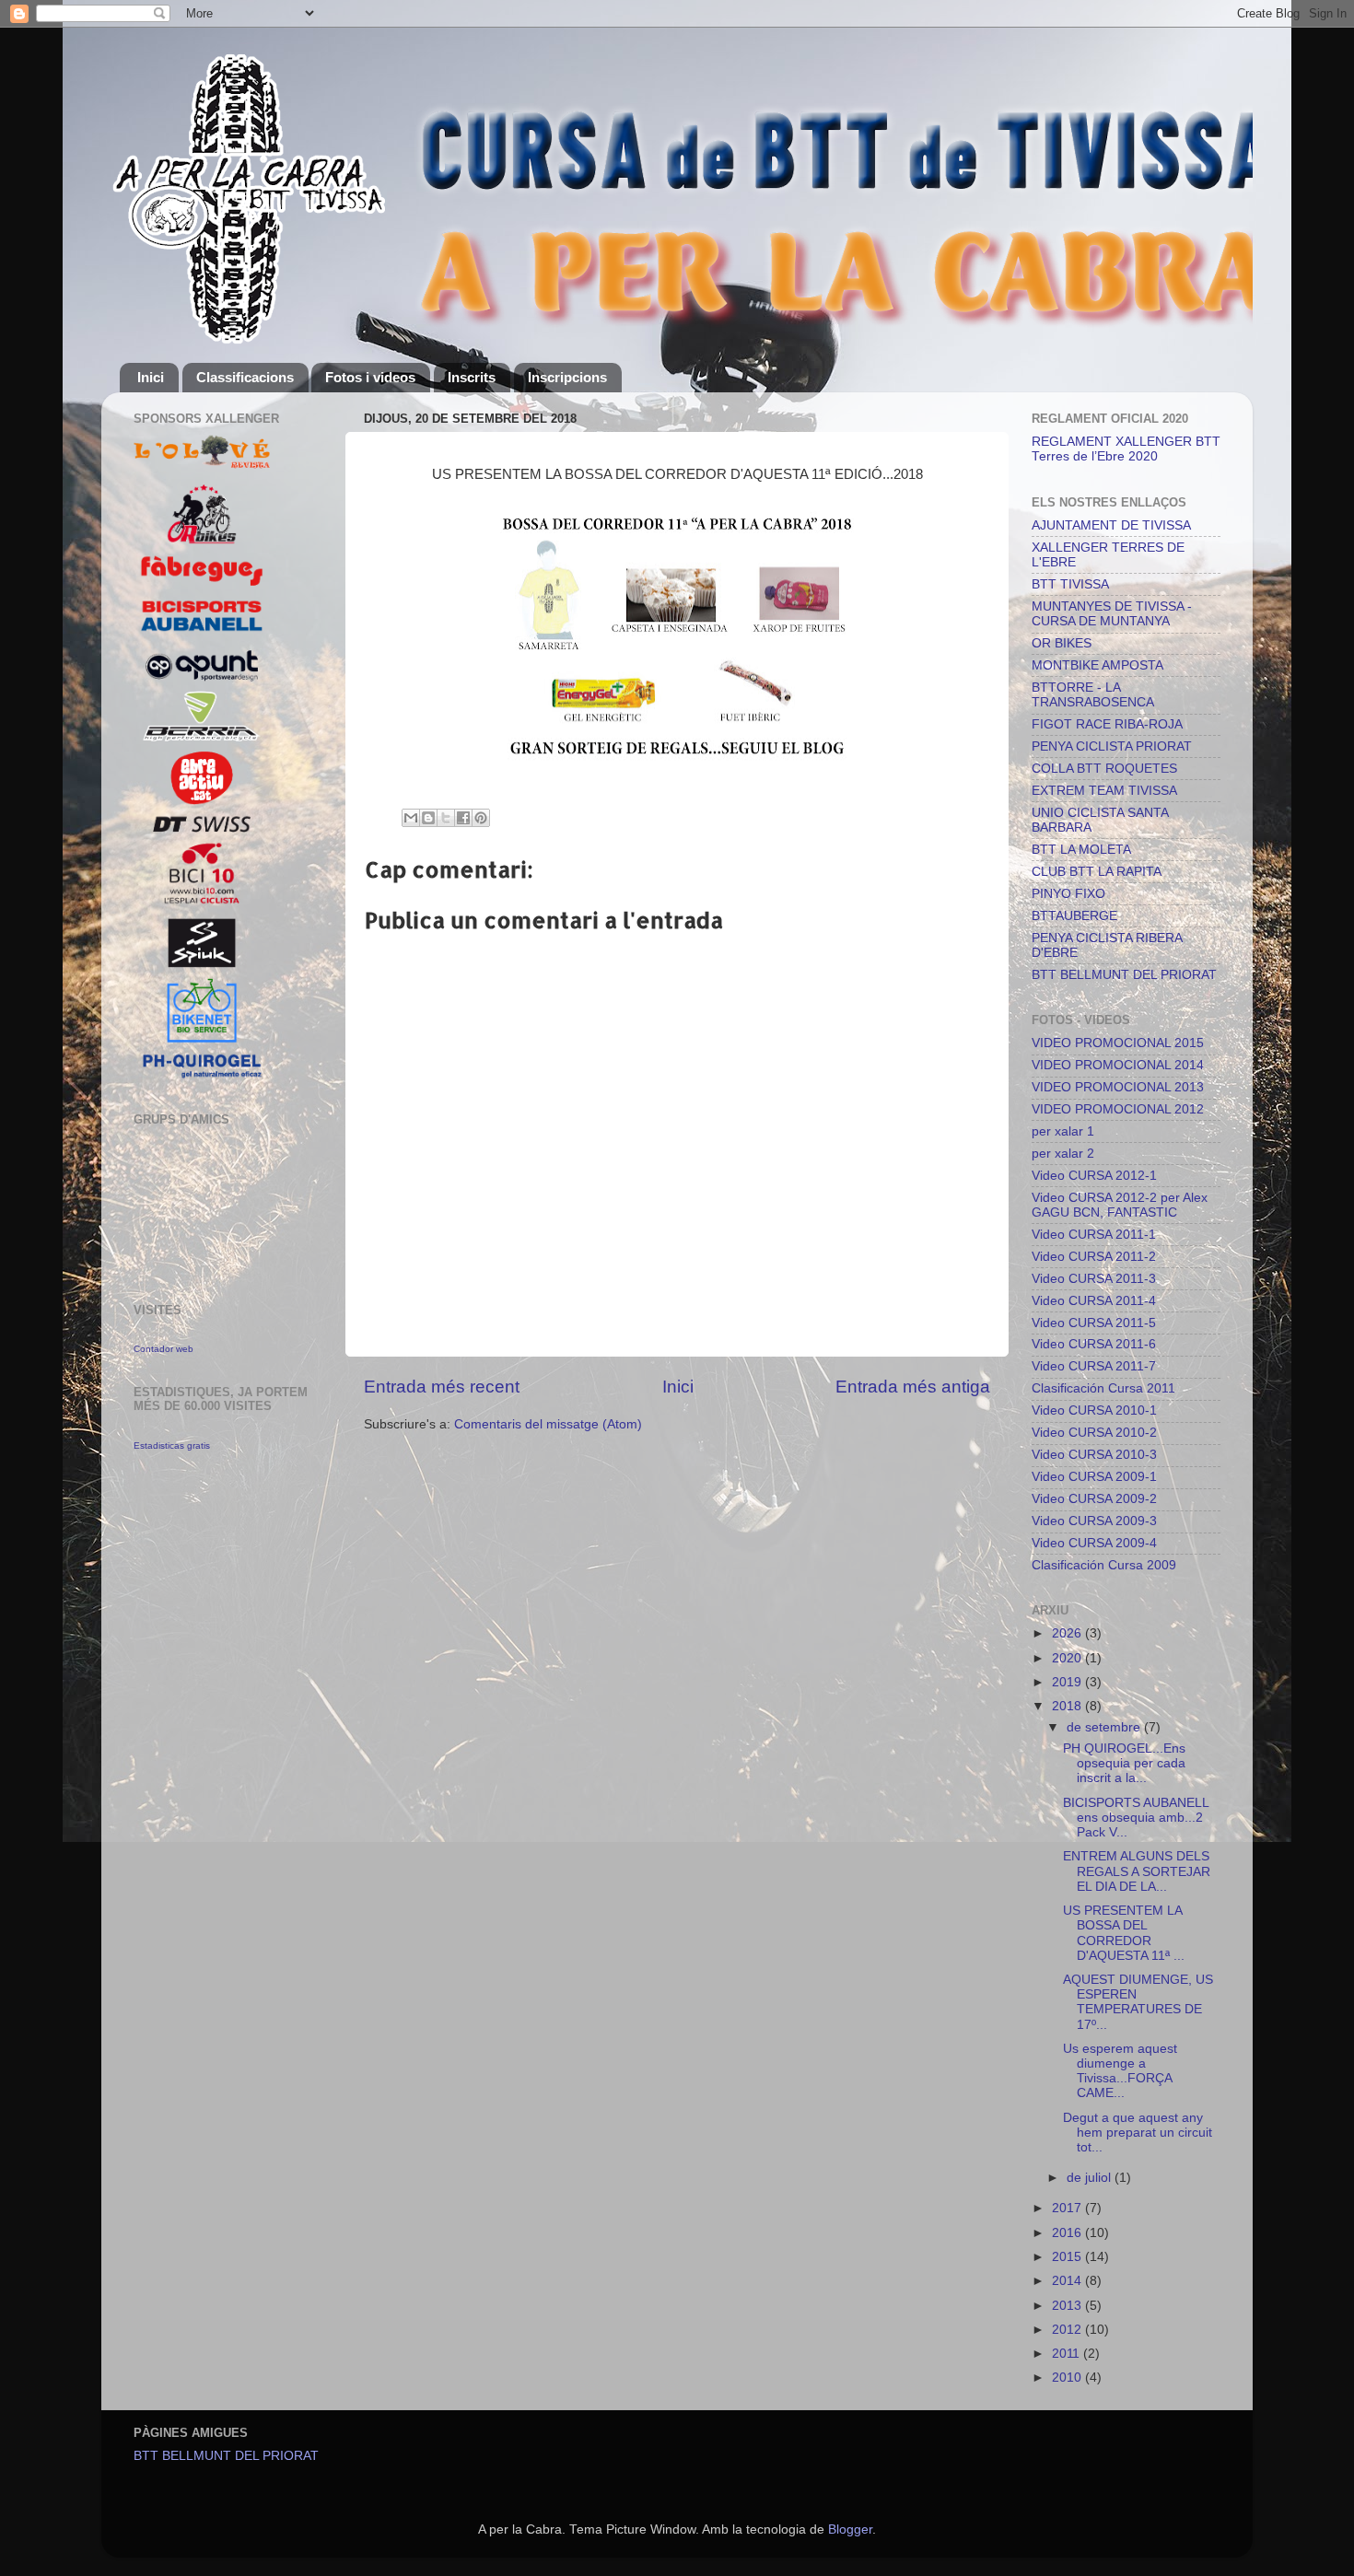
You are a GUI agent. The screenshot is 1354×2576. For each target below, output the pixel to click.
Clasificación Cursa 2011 (1103, 1388)
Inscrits (472, 377)
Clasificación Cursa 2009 (1104, 1565)
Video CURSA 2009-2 (1094, 1499)
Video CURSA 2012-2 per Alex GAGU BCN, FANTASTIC (1120, 1205)
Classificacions (245, 377)
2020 (1068, 1658)
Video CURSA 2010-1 (1094, 1410)
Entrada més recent (442, 1387)
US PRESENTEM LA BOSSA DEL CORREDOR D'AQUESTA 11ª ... (1124, 1933)
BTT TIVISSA (1070, 584)
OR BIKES (1062, 643)
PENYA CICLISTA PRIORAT (1112, 746)
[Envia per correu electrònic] (411, 818)
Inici (151, 377)
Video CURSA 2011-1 (1094, 1235)
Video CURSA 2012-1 (1094, 1176)
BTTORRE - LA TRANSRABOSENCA (1093, 695)
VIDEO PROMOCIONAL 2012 (1118, 1109)
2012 (1068, 2330)
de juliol (1091, 2178)
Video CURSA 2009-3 (1094, 1521)
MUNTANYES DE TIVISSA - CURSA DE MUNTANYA (1112, 614)
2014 (1068, 2281)
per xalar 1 (1063, 1131)
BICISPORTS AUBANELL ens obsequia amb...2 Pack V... (1136, 1818)
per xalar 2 (1063, 1154)
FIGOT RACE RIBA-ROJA (1107, 724)
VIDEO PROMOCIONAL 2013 (1118, 1087)
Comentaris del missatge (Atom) (548, 1424)
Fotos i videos (370, 377)
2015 (1068, 2257)
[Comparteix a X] (446, 818)
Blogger (850, 2529)
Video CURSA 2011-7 (1094, 1366)
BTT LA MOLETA (1081, 850)
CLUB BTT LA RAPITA (1097, 872)
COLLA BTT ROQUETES (1104, 769)
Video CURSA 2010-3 (1094, 1455)
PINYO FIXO (1068, 894)
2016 (1068, 2233)
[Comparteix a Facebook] (463, 818)
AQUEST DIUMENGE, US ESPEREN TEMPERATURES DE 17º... (1138, 2002)
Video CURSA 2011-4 (1094, 1301)
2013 (1068, 2306)
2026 (1068, 1633)
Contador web (163, 1349)
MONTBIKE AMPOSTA (1097, 665)
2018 (1068, 1706)
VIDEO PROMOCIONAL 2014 (1118, 1065)
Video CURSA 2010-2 (1094, 1433)
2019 (1068, 1682)
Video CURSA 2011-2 (1094, 1257)
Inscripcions (567, 377)
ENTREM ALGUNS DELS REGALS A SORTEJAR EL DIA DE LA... (1137, 1871)
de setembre (1105, 1727)
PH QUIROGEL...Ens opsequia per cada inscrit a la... (1124, 1763)
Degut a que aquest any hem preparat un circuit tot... (1138, 2133)
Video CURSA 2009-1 (1094, 1477)
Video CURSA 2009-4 (1094, 1543)
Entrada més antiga (913, 1387)
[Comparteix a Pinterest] (481, 818)
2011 (1068, 2354)
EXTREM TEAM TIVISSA (1104, 791)
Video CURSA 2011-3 (1094, 1279)
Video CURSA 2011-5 (1094, 1323)
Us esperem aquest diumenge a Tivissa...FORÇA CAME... (1120, 2071)
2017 (1068, 2208)
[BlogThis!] (428, 818)
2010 (1068, 2378)
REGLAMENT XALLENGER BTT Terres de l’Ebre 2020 (1126, 449)
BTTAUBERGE (1074, 916)
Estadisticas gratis (172, 1445)
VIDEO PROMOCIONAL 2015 (1118, 1043)
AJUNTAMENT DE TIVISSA (1111, 525)
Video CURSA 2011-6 (1094, 1344)
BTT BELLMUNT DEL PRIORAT (1124, 975)
